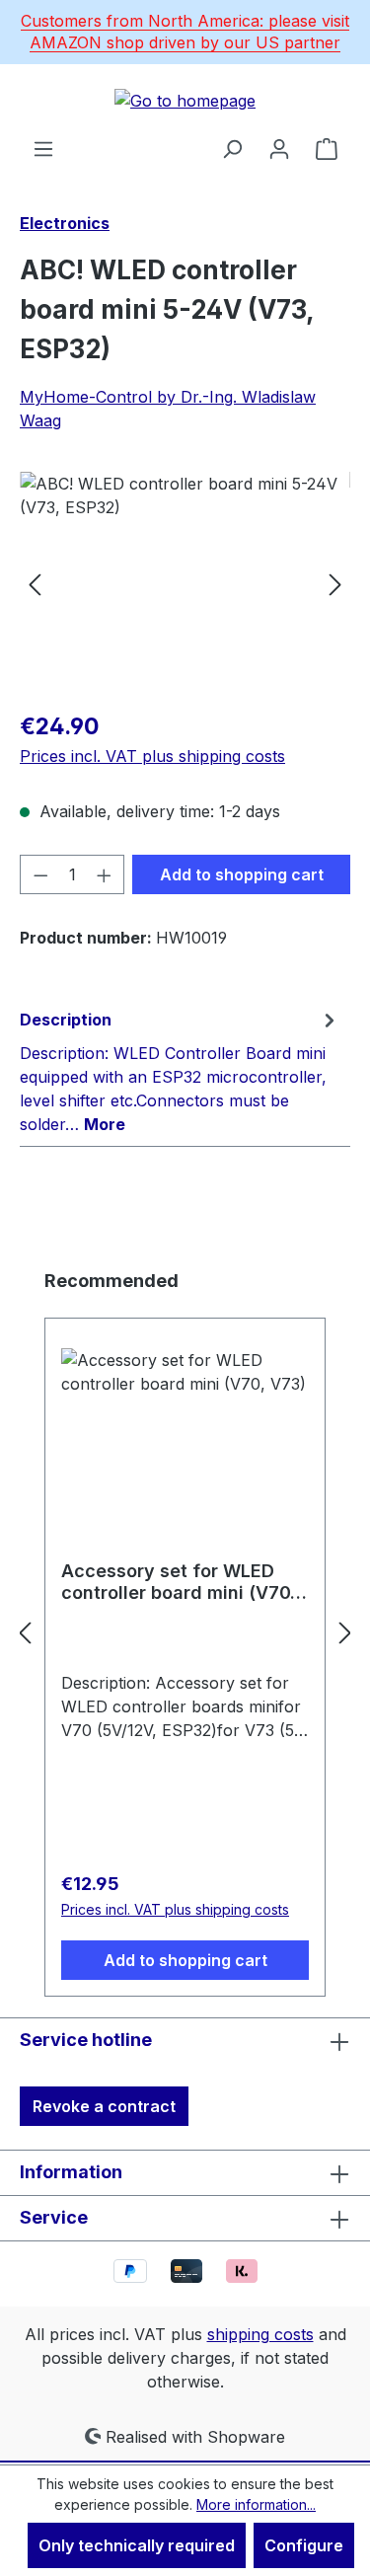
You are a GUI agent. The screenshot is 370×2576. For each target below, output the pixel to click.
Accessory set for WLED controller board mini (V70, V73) (179, 1582)
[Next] (335, 583)
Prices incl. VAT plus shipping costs (152, 756)
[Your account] (279, 148)
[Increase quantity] (105, 874)
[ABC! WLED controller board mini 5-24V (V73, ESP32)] (185, 583)
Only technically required (137, 2545)
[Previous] (35, 583)
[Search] (232, 148)
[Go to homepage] (185, 101)
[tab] (180, 1071)
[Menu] (43, 148)
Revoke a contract (104, 2106)
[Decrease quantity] (40, 874)
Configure (304, 2545)
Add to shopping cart (242, 874)
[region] (185, 583)
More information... (256, 2504)
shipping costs (260, 2334)
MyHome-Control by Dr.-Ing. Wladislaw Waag (168, 409)
